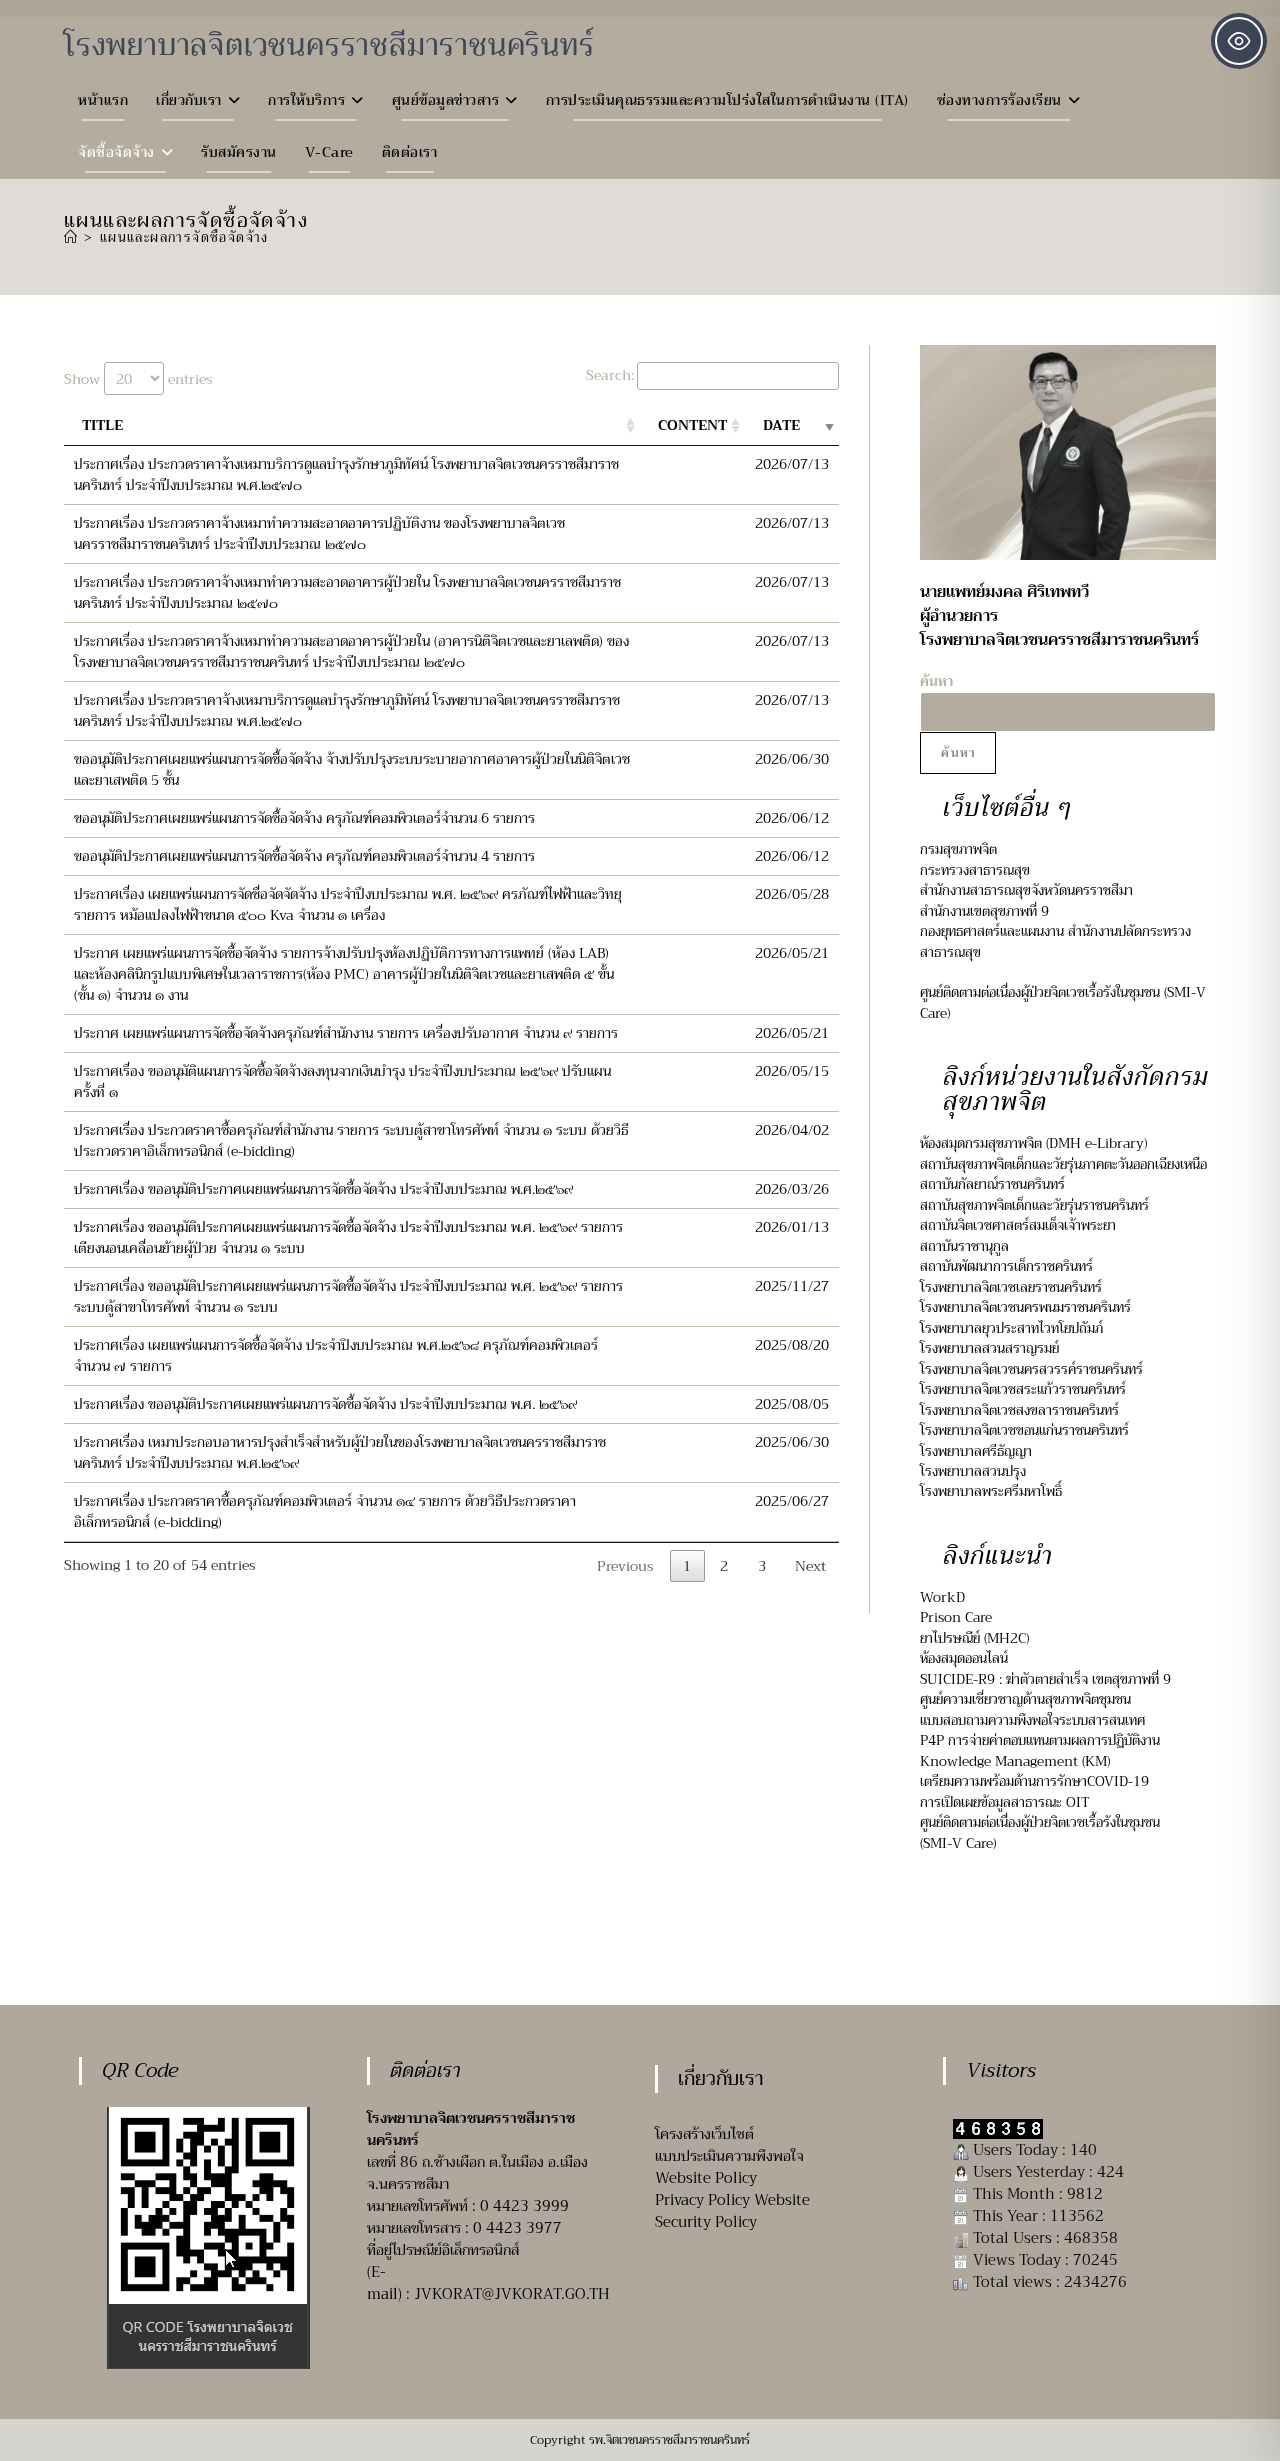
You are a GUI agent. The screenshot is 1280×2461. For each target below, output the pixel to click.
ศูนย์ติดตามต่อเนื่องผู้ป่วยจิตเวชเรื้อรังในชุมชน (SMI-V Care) (1063, 1002)
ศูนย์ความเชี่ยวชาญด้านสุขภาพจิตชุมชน (1025, 1699)
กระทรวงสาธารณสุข (975, 870)
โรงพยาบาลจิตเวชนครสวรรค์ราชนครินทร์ (1031, 1369)
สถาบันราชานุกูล (964, 1246)
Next (810, 1566)
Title (102, 425)
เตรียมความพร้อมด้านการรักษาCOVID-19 (1034, 1781)
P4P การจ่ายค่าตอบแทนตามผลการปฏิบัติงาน (1040, 1740)
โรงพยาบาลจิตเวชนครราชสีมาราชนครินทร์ (329, 45)
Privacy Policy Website (732, 2200)
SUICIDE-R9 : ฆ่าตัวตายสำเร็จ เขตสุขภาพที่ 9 (1045, 1679)
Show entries (138, 379)
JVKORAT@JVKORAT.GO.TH (512, 2294)
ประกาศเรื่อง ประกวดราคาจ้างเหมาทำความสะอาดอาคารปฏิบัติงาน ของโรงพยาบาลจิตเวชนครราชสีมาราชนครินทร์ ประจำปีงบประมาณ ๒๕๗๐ (319, 533)
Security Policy (706, 2222)
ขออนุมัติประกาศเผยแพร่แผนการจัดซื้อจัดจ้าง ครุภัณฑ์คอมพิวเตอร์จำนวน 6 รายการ (304, 818)
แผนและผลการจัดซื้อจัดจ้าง (184, 237)
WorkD (942, 1597)
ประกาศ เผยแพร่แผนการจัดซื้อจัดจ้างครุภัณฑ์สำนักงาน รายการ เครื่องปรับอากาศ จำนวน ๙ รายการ (346, 1033)
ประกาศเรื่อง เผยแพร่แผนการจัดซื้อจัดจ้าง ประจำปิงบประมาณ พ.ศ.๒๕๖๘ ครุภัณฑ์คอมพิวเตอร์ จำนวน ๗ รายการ (336, 1355)
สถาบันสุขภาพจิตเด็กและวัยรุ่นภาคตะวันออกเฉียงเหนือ (1063, 1164)
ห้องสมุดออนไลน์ (964, 1658)
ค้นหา (958, 753)
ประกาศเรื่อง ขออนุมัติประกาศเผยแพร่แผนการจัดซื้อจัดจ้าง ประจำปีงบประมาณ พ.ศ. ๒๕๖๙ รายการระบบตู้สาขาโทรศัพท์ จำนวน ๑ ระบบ (348, 1296)
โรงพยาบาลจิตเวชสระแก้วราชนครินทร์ (1023, 1389)
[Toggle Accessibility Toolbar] (1239, 41)
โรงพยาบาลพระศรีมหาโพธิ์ (991, 1491)
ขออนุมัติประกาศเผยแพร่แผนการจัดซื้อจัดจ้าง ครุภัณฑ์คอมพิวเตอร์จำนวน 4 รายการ (304, 856)
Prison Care (956, 1617)
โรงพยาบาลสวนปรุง (973, 1471)
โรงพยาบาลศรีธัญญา (976, 1451)
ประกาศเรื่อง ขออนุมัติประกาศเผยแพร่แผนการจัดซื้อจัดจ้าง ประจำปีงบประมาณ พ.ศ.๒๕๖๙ (323, 1189)
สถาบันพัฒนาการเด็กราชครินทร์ (1006, 1266)
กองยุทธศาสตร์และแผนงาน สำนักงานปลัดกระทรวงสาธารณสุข (1055, 941)
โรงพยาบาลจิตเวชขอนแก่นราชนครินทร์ (1024, 1430)
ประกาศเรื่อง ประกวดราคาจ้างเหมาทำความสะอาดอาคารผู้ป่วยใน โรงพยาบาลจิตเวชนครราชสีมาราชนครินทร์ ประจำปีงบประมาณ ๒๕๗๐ (347, 592)
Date (781, 425)
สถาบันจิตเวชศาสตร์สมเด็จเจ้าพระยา (1018, 1225)
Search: (610, 375)
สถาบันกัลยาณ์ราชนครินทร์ (992, 1184)
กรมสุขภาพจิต (958, 849)
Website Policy (706, 2178)
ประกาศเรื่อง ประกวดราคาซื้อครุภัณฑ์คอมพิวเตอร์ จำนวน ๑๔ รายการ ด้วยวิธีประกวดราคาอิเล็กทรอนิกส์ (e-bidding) (325, 1511)
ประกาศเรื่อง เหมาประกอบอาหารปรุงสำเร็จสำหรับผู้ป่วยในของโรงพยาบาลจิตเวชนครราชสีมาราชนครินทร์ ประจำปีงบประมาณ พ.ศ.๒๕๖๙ (340, 1452)
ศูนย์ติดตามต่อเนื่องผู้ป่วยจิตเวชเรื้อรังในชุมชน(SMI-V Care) (1040, 1832)
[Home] (71, 237)
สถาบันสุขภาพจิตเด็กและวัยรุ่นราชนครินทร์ (1034, 1205)
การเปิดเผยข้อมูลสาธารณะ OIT (1005, 1802)
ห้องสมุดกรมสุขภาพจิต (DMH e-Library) (1033, 1143)
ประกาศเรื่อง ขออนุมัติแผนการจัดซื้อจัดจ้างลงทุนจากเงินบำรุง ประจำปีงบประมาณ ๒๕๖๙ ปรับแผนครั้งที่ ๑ (342, 1081)
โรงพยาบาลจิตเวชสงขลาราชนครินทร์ (1019, 1410)
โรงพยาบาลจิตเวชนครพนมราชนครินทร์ (1025, 1307)
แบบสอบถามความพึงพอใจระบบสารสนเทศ (1034, 1720)
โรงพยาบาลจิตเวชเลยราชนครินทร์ (1011, 1287)
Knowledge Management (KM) (1015, 1761)
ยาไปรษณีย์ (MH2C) (974, 1638)
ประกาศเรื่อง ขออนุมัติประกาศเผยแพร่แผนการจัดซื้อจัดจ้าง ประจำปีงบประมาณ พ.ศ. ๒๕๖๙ (325, 1404)
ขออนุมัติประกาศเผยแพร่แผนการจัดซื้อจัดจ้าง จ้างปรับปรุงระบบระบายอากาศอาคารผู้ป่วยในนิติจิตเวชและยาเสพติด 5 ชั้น (352, 769)
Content (692, 425)
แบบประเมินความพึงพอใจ (729, 2156)
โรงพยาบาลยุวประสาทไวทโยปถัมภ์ (1011, 1328)
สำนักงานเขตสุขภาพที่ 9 (984, 911)
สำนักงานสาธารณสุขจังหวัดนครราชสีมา (1026, 890)
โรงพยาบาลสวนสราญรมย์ (989, 1348)
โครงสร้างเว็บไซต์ (704, 2134)
